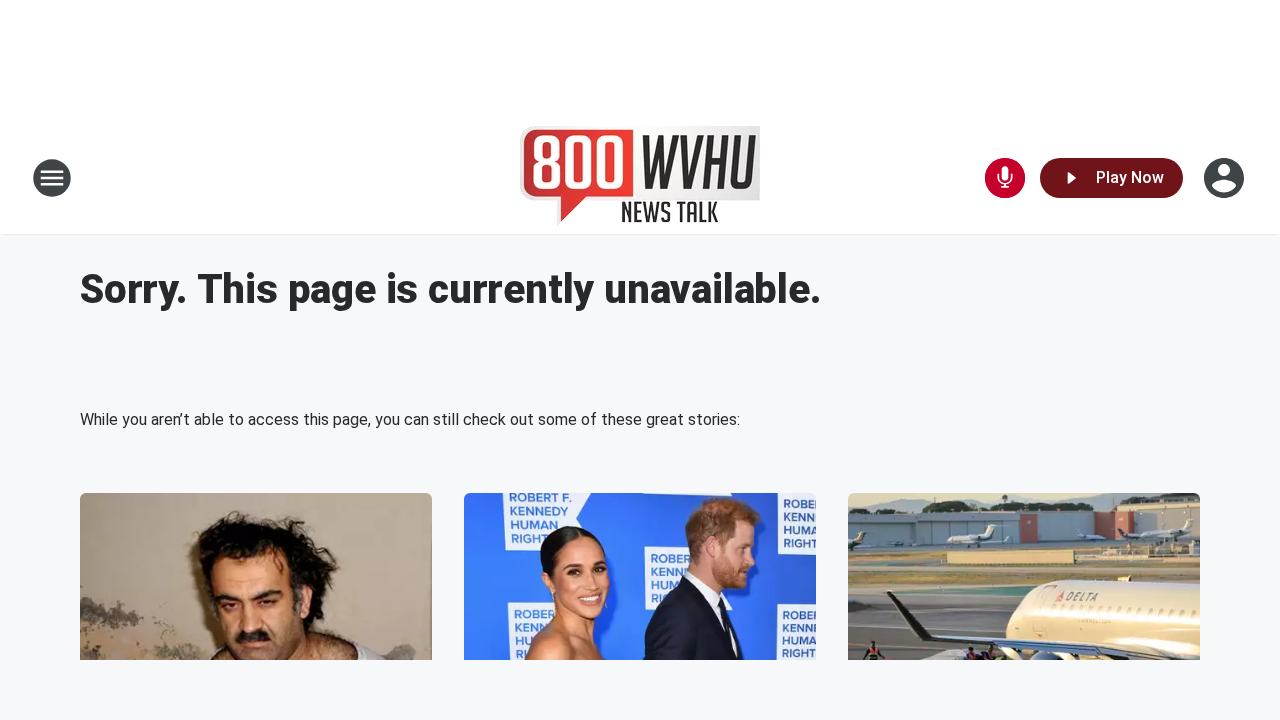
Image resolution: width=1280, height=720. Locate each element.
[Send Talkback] (1005, 178)
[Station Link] (640, 178)
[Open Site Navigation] (52, 178)
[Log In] (1226, 178)
